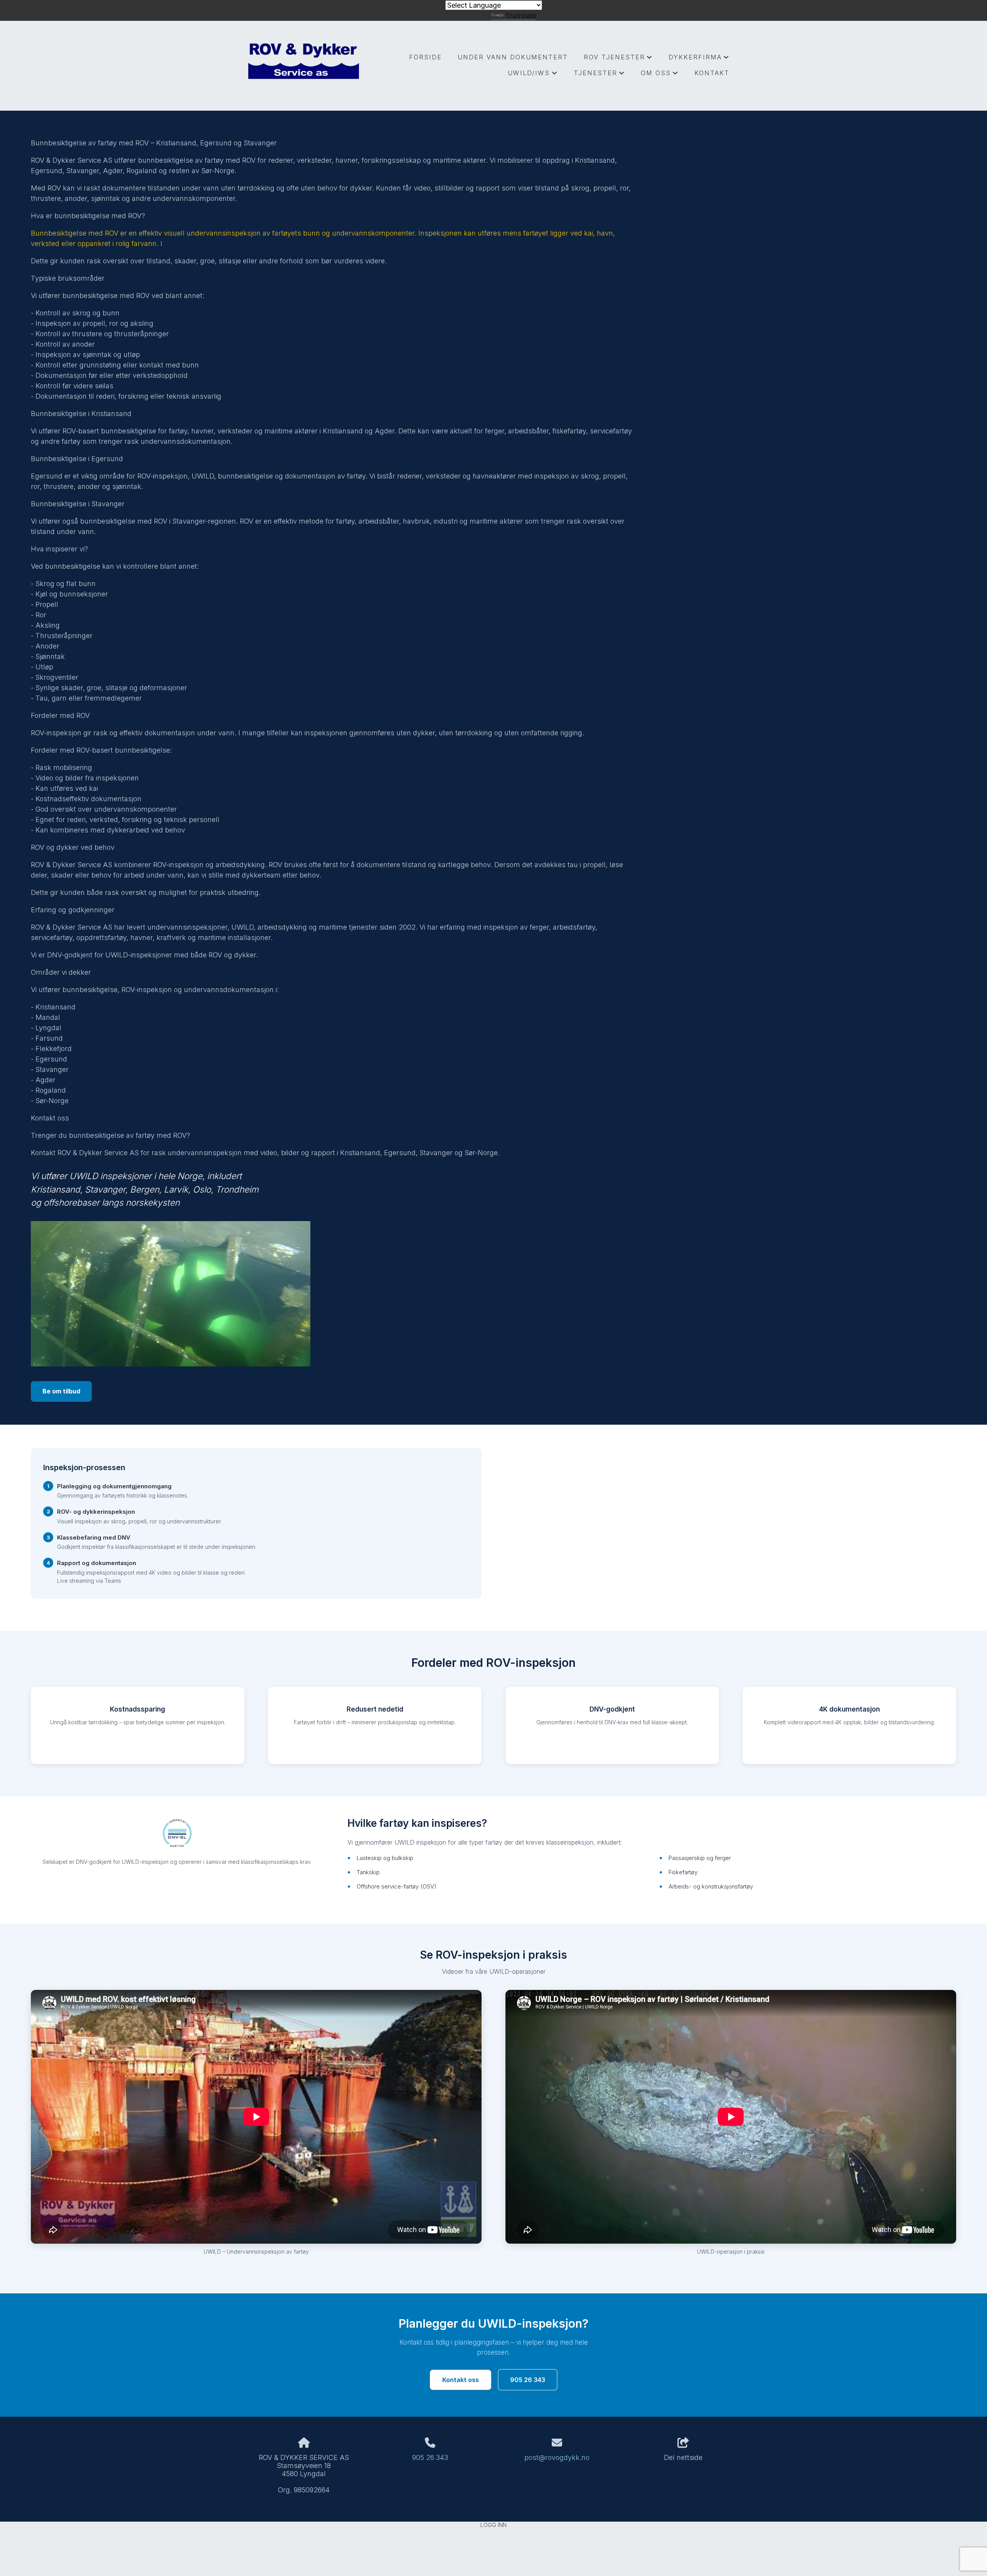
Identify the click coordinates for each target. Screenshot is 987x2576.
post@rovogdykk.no (557, 2457)
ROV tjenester (618, 59)
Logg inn (493, 2525)
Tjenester (599, 75)
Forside (425, 57)
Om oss (660, 75)
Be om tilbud (61, 1391)
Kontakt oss (461, 2380)
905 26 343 (528, 2380)
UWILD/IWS (533, 75)
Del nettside (683, 2457)
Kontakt (712, 73)
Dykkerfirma (699, 59)
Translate (521, 16)
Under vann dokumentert (513, 57)
